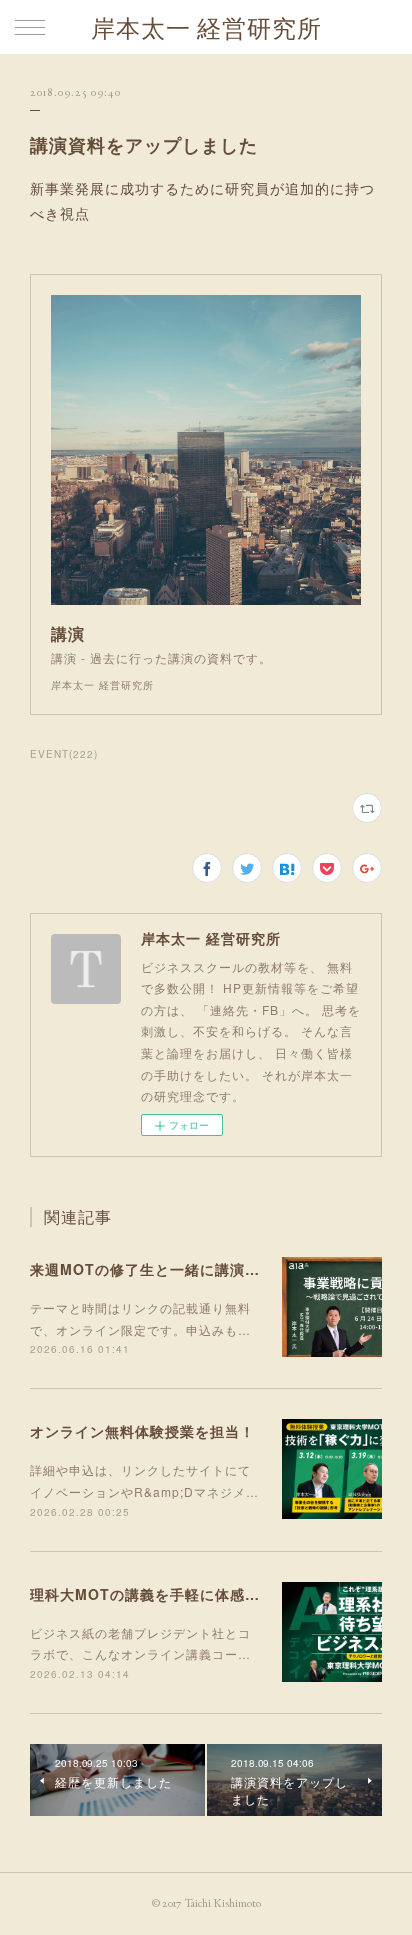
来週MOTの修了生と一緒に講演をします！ (175, 1269)
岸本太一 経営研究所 (206, 28)
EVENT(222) (64, 754)
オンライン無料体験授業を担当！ (142, 1431)
